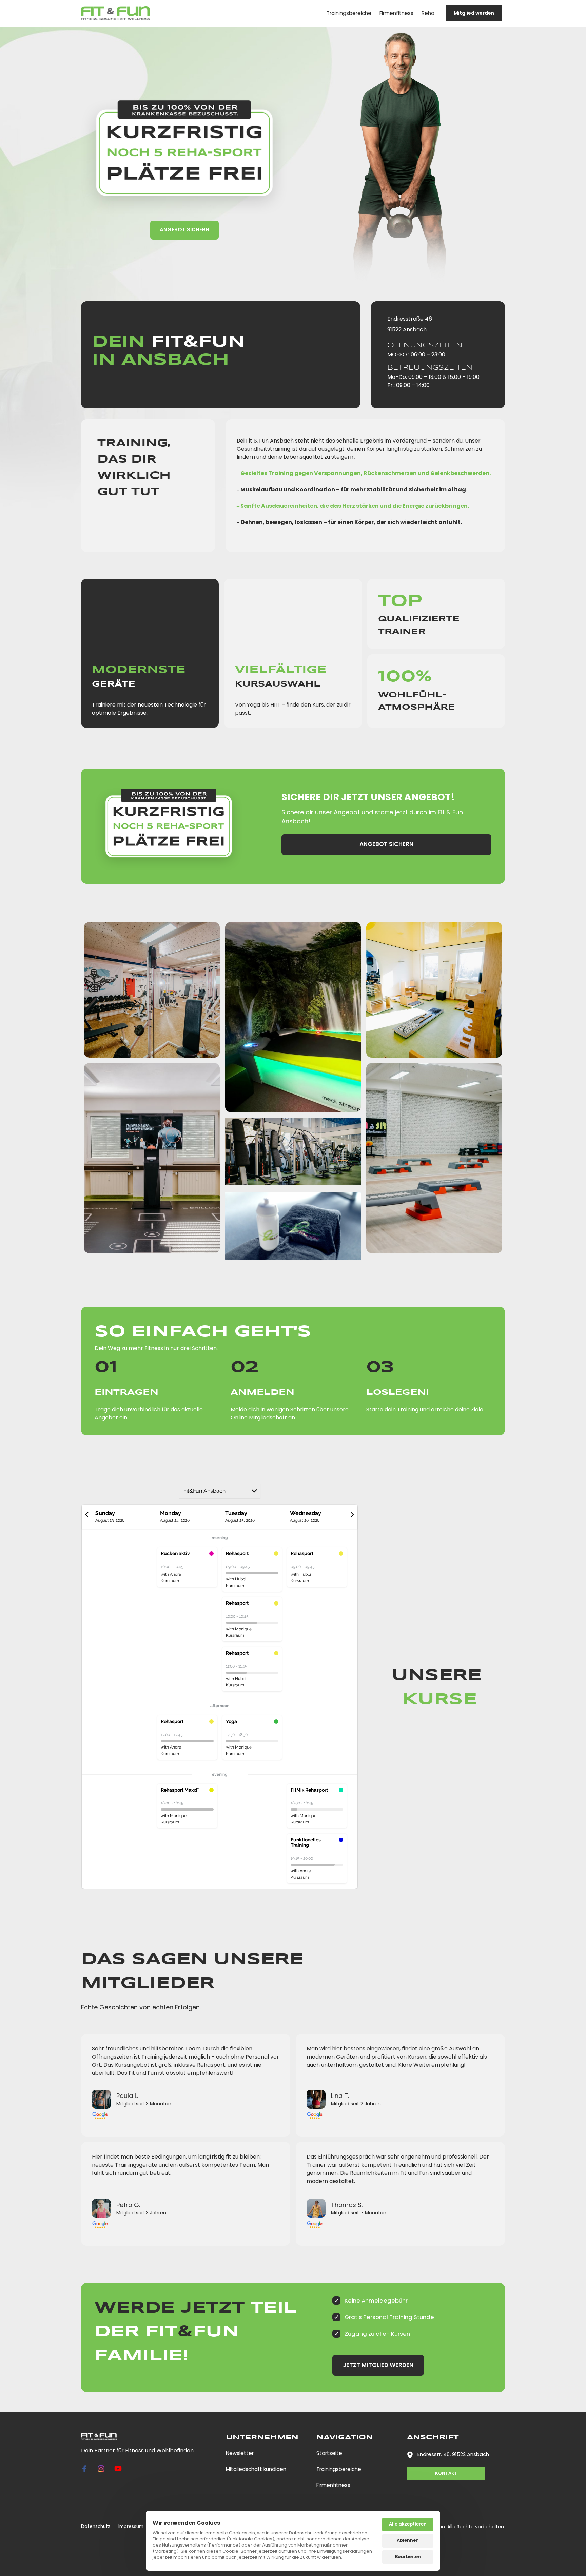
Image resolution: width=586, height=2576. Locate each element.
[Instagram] (104, 2469)
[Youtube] (120, 2469)
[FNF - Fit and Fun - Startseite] (115, 13)
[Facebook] (87, 2469)
